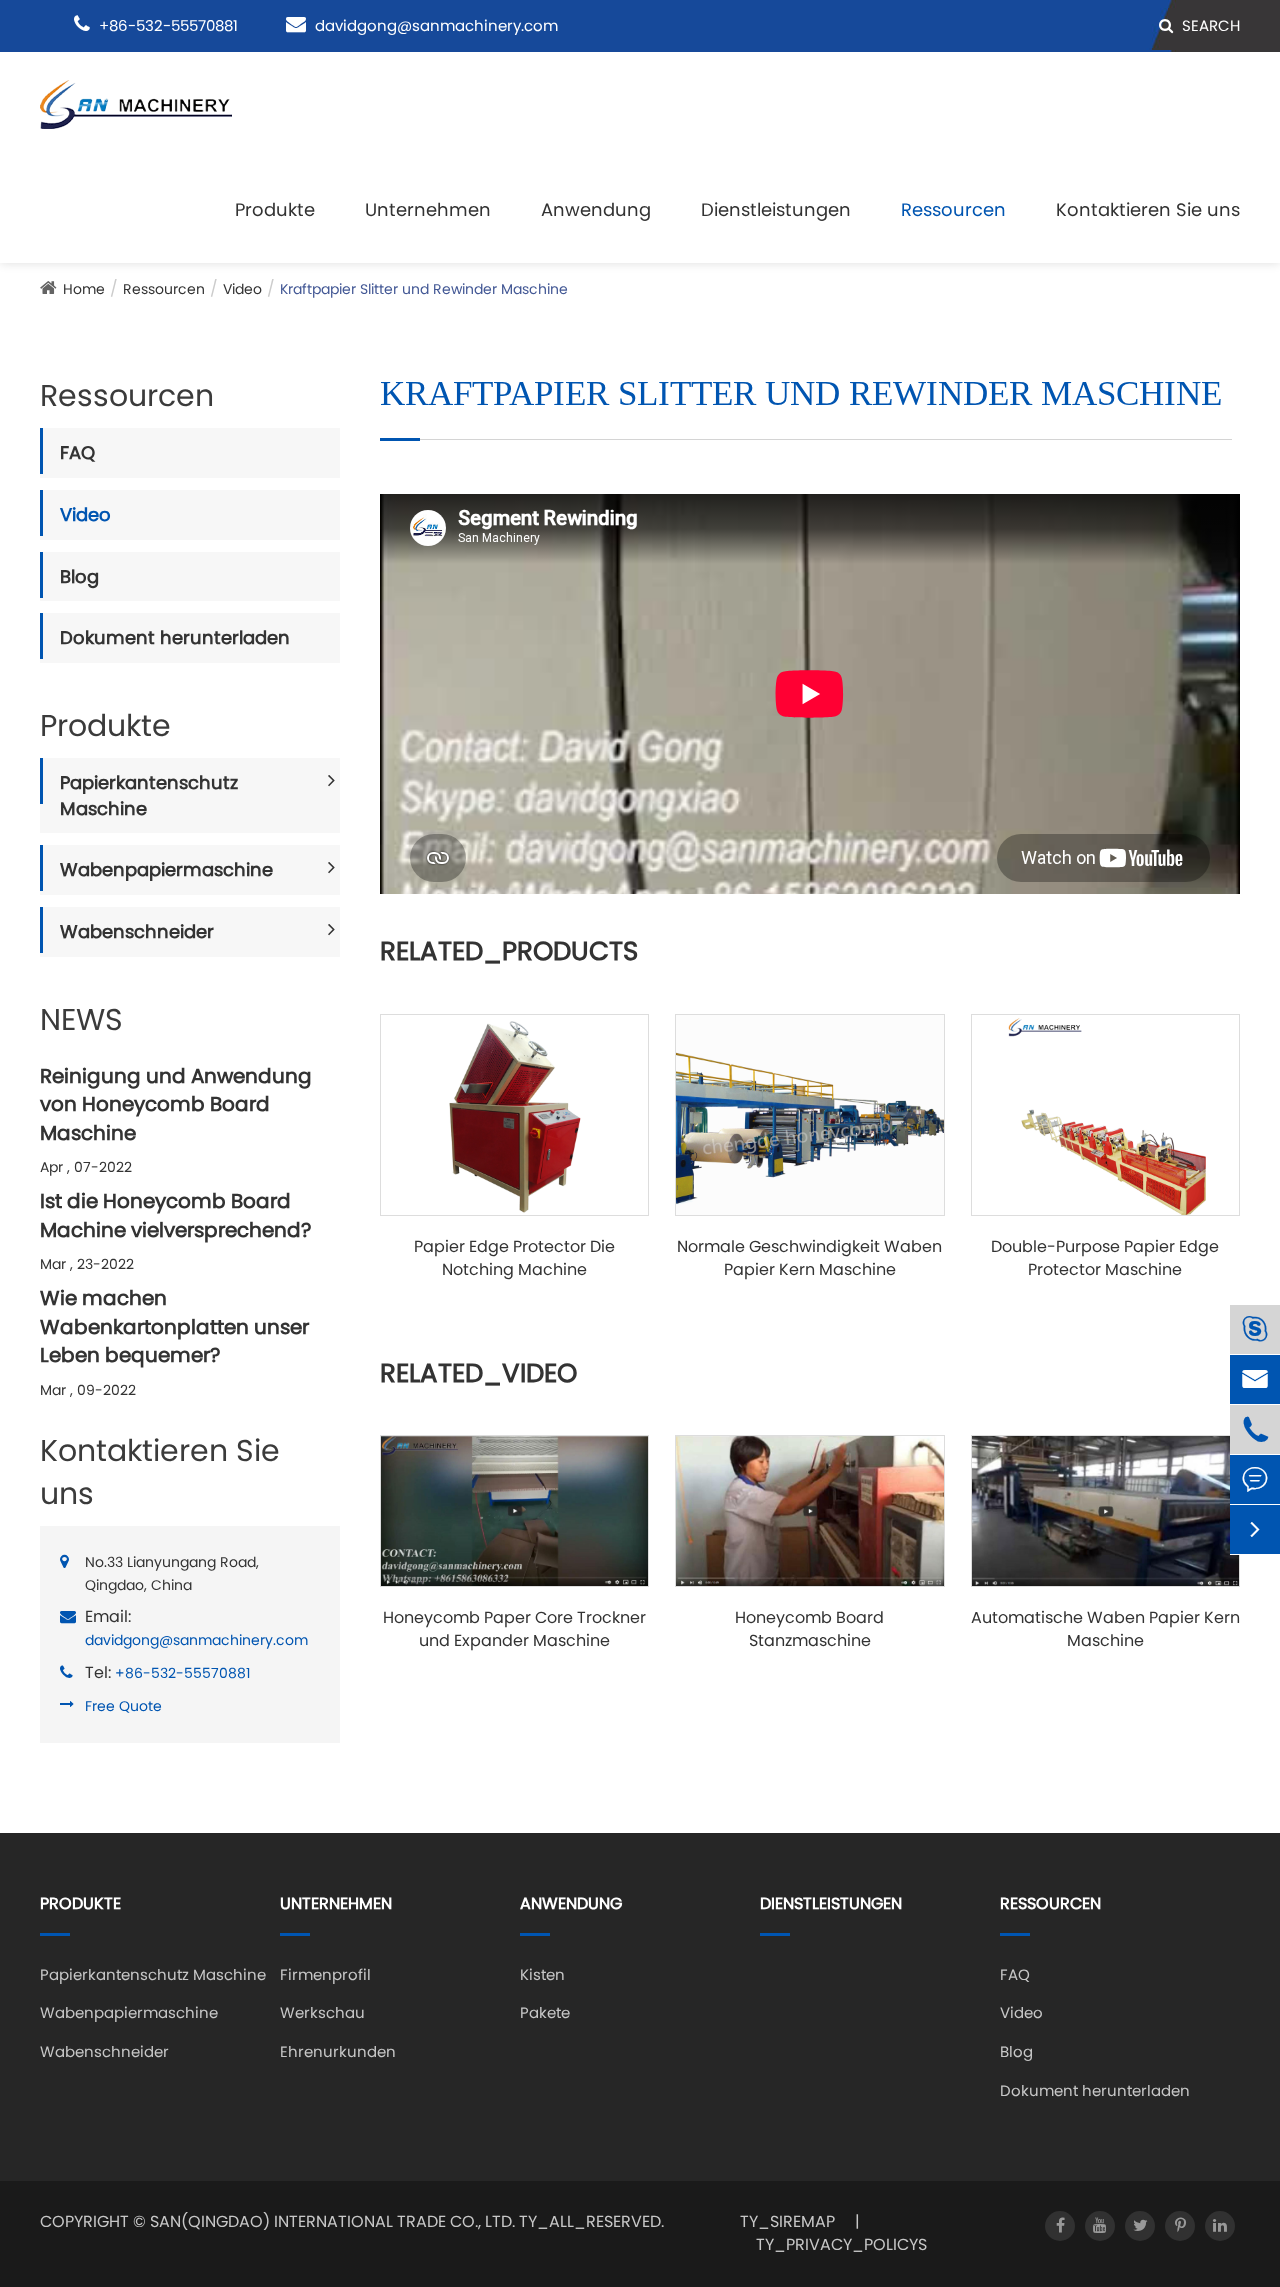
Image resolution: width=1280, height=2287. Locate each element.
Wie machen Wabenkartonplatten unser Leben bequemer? (174, 1326)
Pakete (545, 2012)
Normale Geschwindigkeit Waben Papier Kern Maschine (809, 1258)
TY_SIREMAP (787, 2221)
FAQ (77, 452)
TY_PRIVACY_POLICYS (841, 2244)
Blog (79, 576)
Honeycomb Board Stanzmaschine (809, 1629)
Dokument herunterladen (175, 637)
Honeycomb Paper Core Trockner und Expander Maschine (514, 1629)
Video (242, 289)
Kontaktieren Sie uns (1148, 209)
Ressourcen (953, 209)
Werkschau (322, 2012)
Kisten (542, 1974)
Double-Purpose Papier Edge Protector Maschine (1105, 1258)
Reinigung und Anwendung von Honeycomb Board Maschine (176, 1104)
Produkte (275, 209)
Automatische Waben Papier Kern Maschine (1105, 1629)
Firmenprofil (325, 1974)
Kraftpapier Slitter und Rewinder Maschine (424, 289)
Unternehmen (428, 209)
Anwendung (596, 209)
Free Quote (123, 1706)
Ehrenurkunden (338, 2051)
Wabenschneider (137, 931)
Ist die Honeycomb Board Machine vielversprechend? (175, 1215)
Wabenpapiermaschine (166, 869)
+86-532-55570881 (182, 1673)
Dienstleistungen (776, 209)
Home (84, 289)
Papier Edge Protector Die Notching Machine (514, 1258)
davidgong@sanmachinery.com (436, 25)
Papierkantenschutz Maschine (149, 795)
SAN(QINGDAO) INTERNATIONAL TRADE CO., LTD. (332, 2221)
